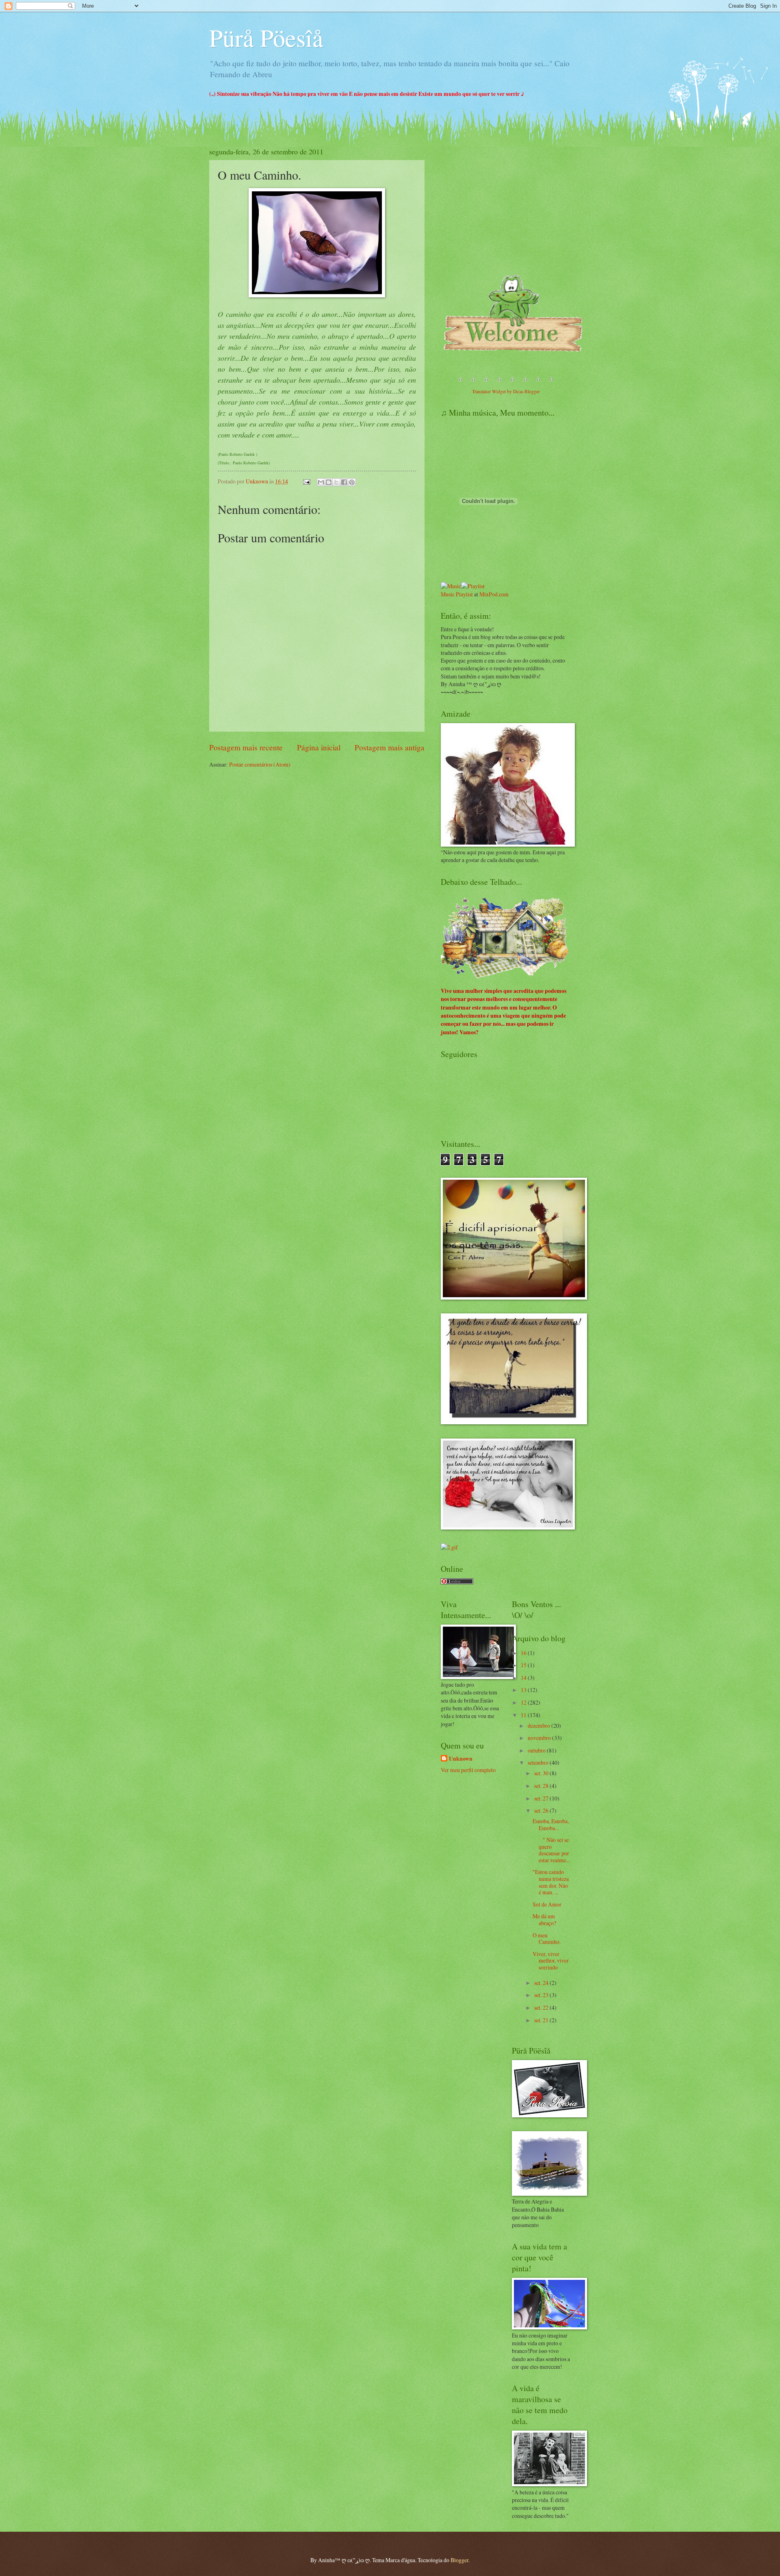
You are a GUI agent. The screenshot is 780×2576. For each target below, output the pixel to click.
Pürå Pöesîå (266, 37)
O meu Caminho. (547, 1939)
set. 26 (542, 1810)
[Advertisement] (502, 210)
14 (524, 1678)
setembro (539, 1762)
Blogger (459, 2560)
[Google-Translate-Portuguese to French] (473, 383)
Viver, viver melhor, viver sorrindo (551, 1961)
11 (524, 1715)
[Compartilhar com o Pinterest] (352, 482)
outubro (537, 1750)
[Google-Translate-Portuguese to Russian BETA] (538, 383)
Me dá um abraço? (544, 1920)
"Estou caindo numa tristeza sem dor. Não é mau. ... (551, 1882)
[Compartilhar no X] (336, 482)
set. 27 (542, 1798)
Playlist (464, 594)
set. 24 (542, 1983)
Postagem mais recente (246, 747)
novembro (540, 1738)
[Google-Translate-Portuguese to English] (525, 383)
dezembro (539, 1726)
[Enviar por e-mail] (321, 482)
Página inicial (319, 747)
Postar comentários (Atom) (260, 764)
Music (448, 594)
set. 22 (542, 2007)
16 (524, 1653)
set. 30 (542, 1773)
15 (524, 1665)
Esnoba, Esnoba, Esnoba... (551, 1824)
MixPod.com (494, 594)
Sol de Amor (547, 1904)
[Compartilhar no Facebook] (344, 482)
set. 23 (542, 1995)
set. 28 (542, 1786)
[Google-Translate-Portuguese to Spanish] (551, 383)
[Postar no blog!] (329, 482)
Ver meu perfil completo (468, 1770)
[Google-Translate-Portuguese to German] (486, 383)
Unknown (461, 1759)
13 (524, 1690)
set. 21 (542, 2020)
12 (524, 1702)
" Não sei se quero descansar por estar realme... (551, 1850)
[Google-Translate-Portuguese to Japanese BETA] (512, 383)
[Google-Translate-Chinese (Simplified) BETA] (460, 383)
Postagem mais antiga (390, 747)
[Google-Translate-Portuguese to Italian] (499, 383)
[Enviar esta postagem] (306, 481)
